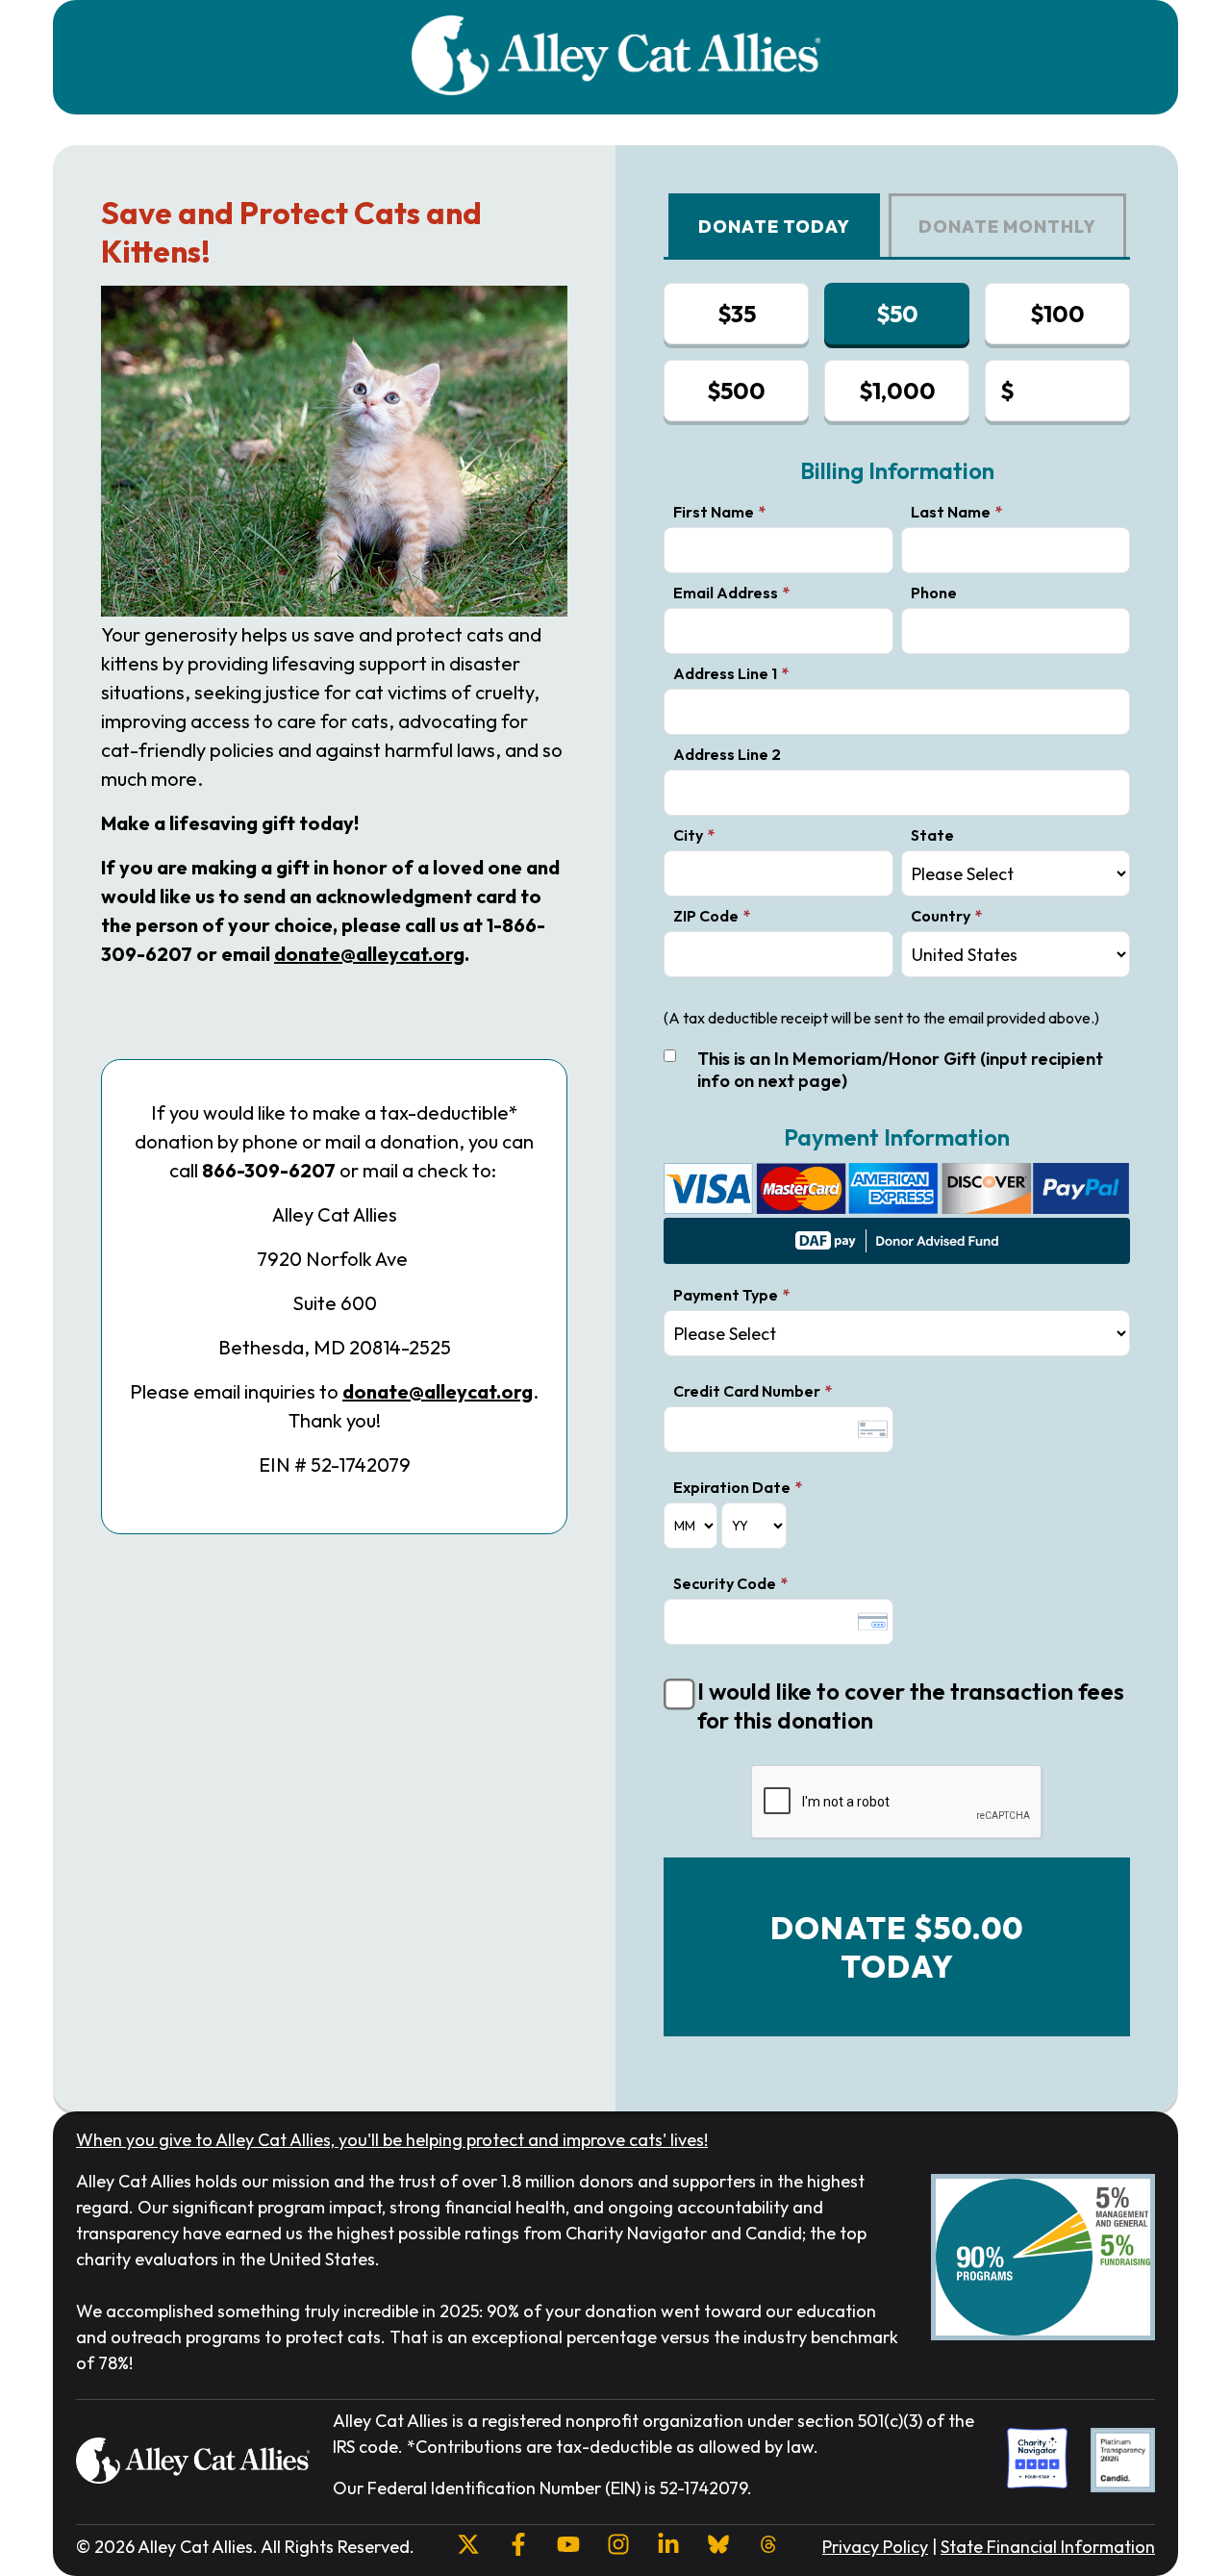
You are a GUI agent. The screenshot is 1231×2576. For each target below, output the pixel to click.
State (932, 835)
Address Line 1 (725, 673)
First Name (714, 512)
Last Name (951, 512)
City (688, 835)
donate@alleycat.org (369, 954)
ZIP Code (706, 916)
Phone (934, 593)
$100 (1057, 314)
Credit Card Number (747, 1391)
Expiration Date (732, 1487)
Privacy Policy (875, 2547)
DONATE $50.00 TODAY (897, 1947)
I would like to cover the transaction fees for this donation (911, 1705)
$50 (897, 314)
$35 (737, 314)
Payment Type (726, 1295)
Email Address (726, 593)
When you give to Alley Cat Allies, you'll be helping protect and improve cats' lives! (392, 2140)
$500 (736, 391)
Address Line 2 (727, 754)
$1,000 (897, 391)
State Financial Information (1048, 2547)
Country (941, 916)
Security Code (725, 1583)
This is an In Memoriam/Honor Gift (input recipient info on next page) (900, 1070)
